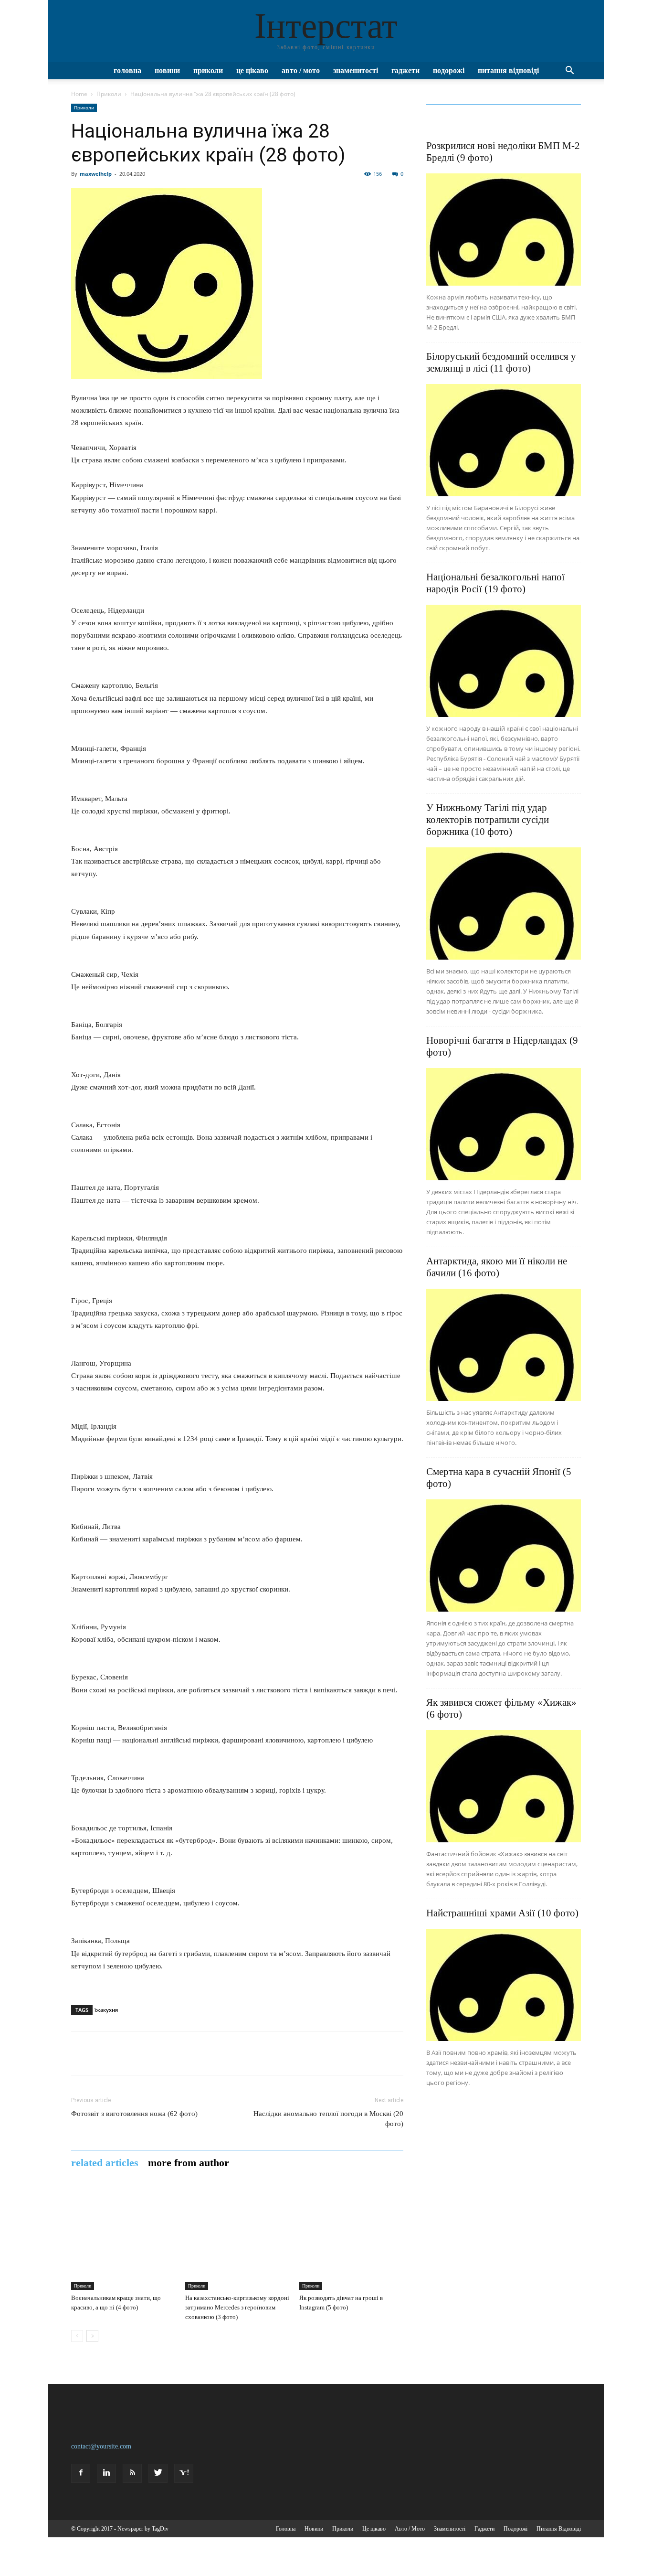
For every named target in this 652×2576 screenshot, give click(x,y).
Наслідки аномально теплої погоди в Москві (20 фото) (328, 2119)
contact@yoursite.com (101, 2446)
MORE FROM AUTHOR (189, 2163)
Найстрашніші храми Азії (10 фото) (502, 1913)
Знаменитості (356, 70)
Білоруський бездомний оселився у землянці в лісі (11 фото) (501, 362)
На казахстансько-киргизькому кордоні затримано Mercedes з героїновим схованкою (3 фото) (237, 2307)
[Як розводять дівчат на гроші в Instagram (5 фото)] (351, 2238)
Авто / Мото (301, 70)
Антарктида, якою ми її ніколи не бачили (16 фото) (497, 1267)
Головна (127, 70)
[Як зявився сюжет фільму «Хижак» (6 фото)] (504, 1786)
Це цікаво (252, 70)
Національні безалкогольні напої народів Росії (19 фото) (495, 583)
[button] (569, 71)
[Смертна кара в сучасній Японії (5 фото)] (504, 1555)
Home (79, 94)
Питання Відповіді (508, 70)
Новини (167, 70)
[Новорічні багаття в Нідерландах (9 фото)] (504, 1124)
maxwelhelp (96, 174)
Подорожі (449, 70)
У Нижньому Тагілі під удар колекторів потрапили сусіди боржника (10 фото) (488, 820)
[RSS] (132, 2473)
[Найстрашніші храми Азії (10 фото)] (504, 1985)
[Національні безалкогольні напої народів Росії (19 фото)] (504, 661)
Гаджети (405, 70)
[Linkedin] (106, 2473)
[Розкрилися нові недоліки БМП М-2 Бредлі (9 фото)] (504, 230)
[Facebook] (81, 2473)
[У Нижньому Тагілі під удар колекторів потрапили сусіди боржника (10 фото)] (504, 903)
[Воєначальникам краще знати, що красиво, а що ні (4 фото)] (123, 2238)
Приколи (208, 70)
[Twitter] (158, 2473)
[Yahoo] (184, 2473)
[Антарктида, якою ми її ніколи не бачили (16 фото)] (504, 1345)
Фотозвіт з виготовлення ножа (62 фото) (134, 2114)
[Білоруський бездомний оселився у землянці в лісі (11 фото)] (504, 440)
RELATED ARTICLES (105, 2163)
